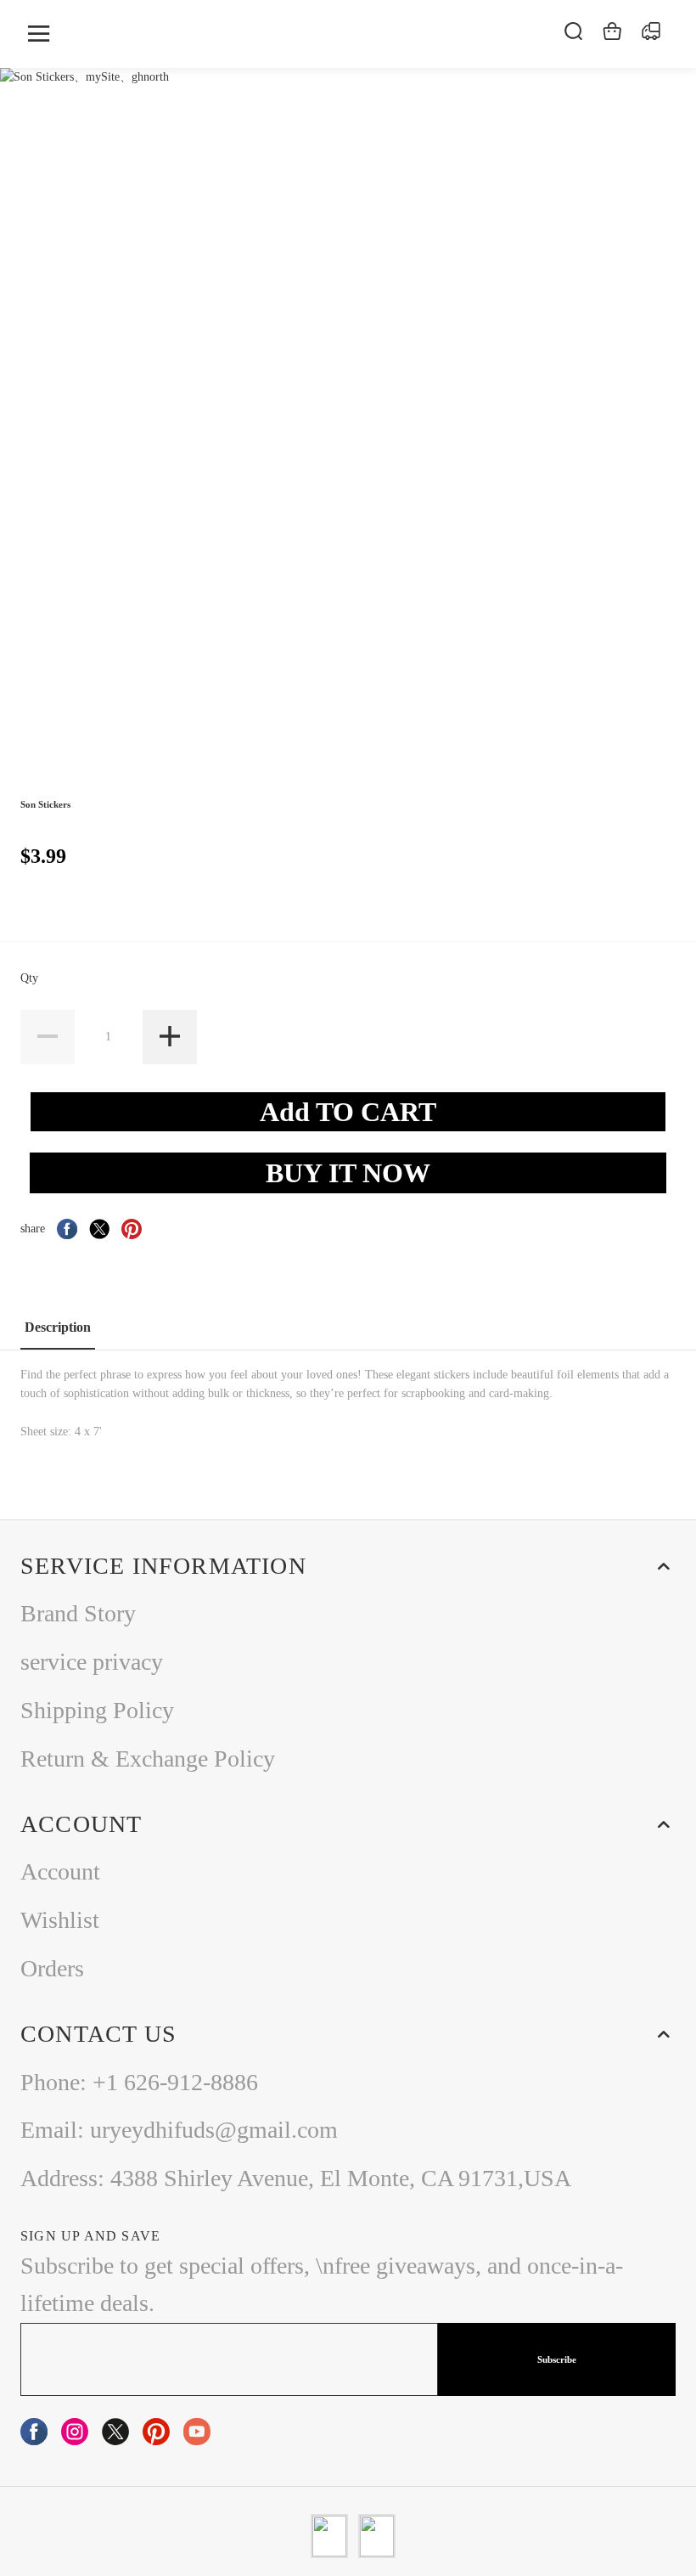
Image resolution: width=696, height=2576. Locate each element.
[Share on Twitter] (99, 1229)
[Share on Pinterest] (132, 1229)
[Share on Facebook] (67, 1229)
